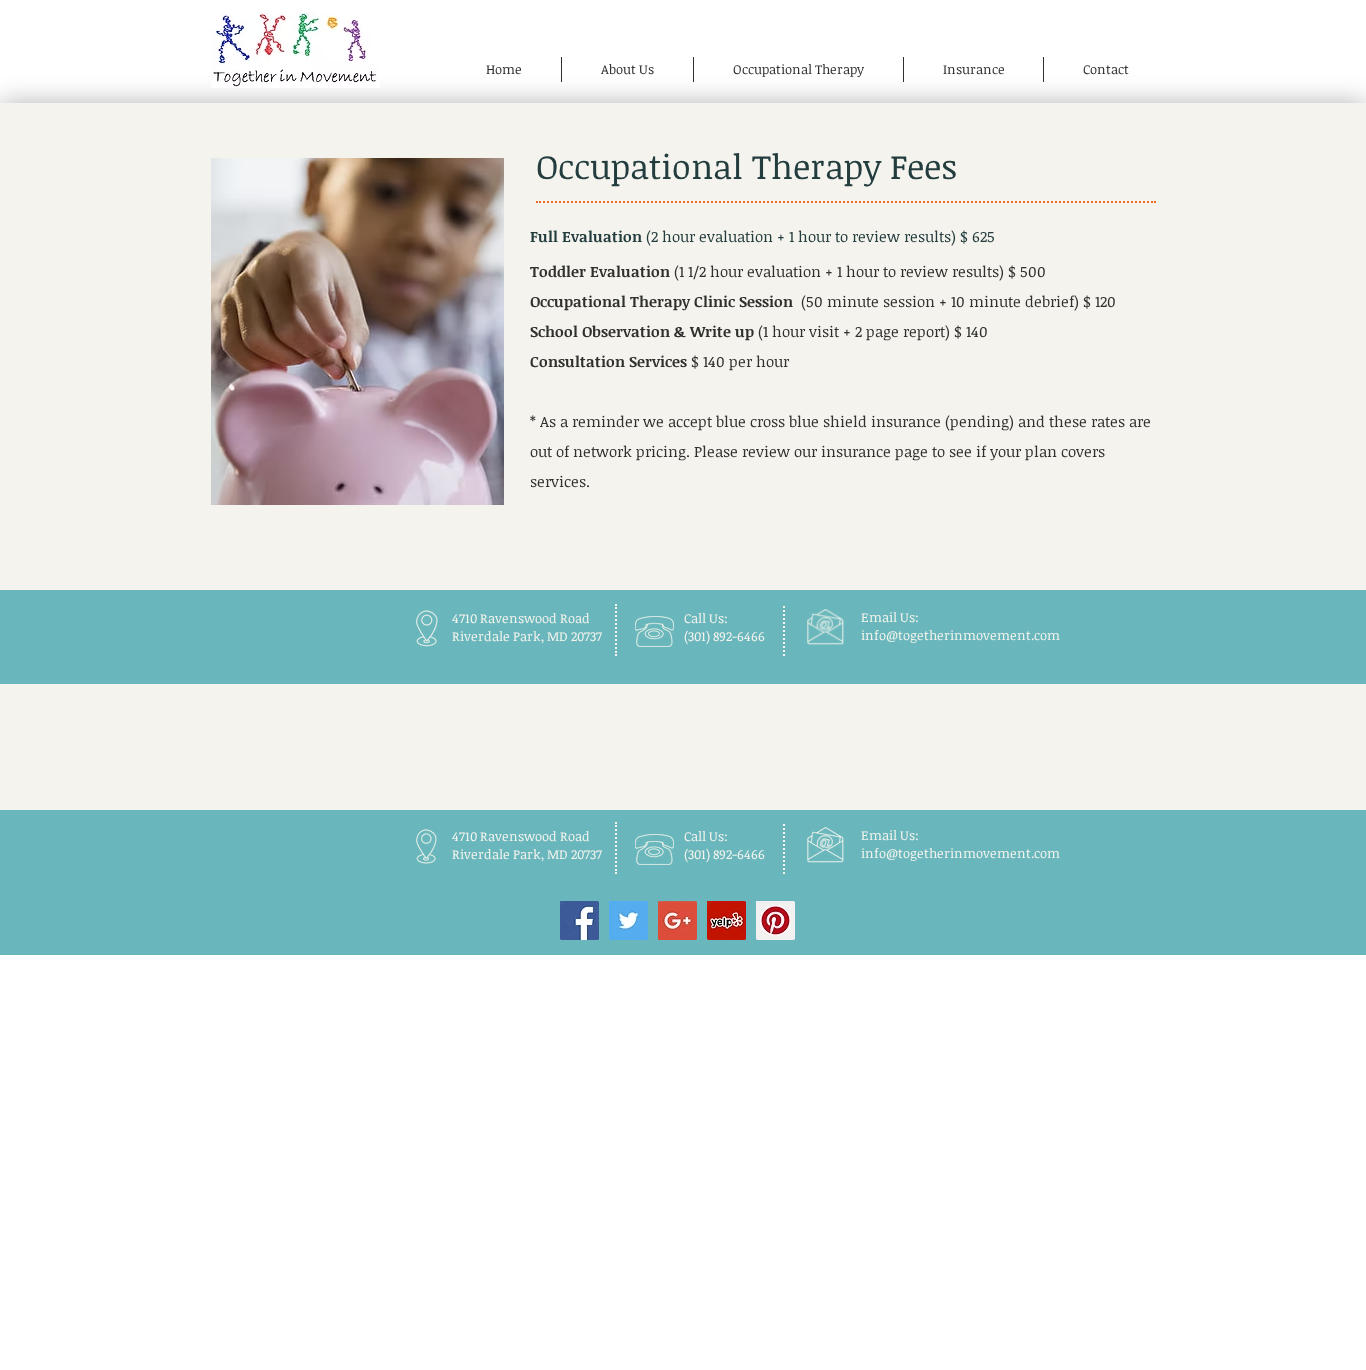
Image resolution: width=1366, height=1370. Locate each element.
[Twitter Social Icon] (628, 920)
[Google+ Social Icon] (677, 920)
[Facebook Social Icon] (579, 920)
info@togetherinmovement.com (960, 635)
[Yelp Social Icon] (726, 920)
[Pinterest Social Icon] (775, 920)
